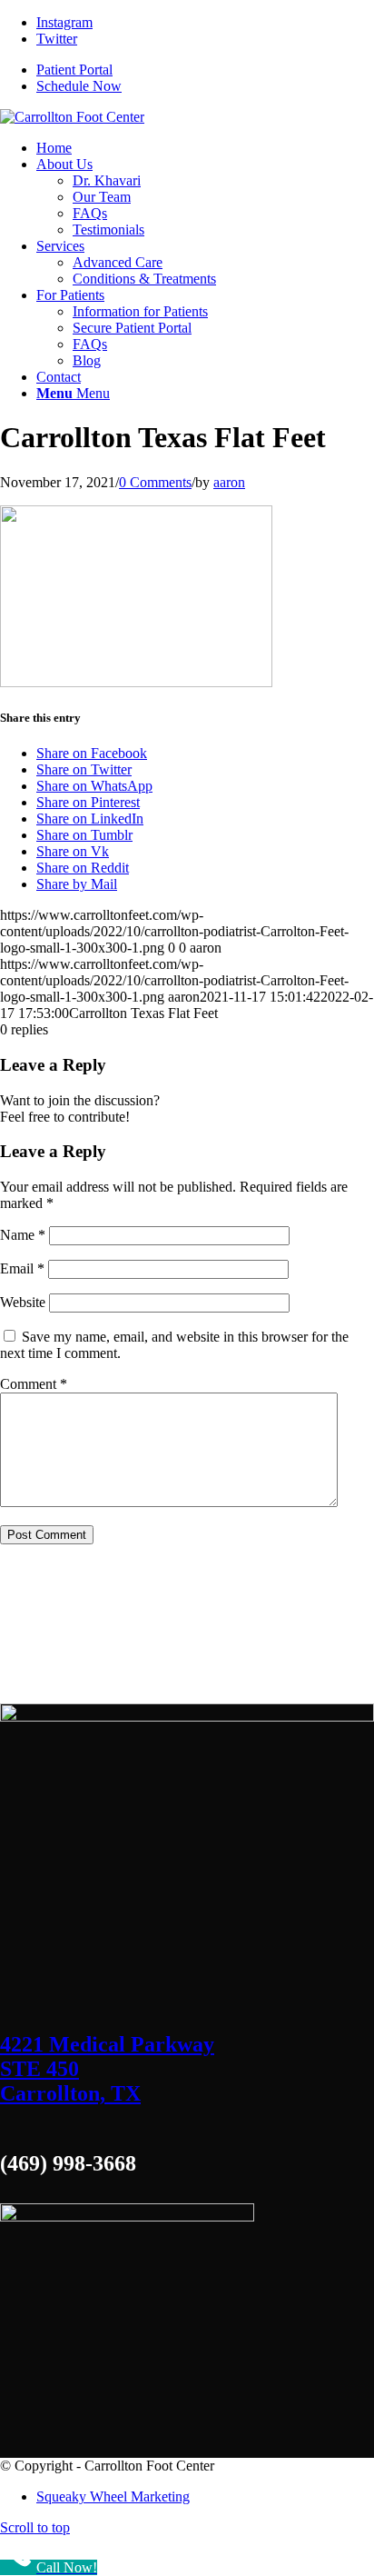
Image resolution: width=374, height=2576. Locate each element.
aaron (229, 482)
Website (23, 1302)
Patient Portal (74, 70)
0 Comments (155, 482)
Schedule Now (79, 86)
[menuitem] (54, 148)
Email (22, 1268)
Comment (34, 1384)
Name (23, 1235)
